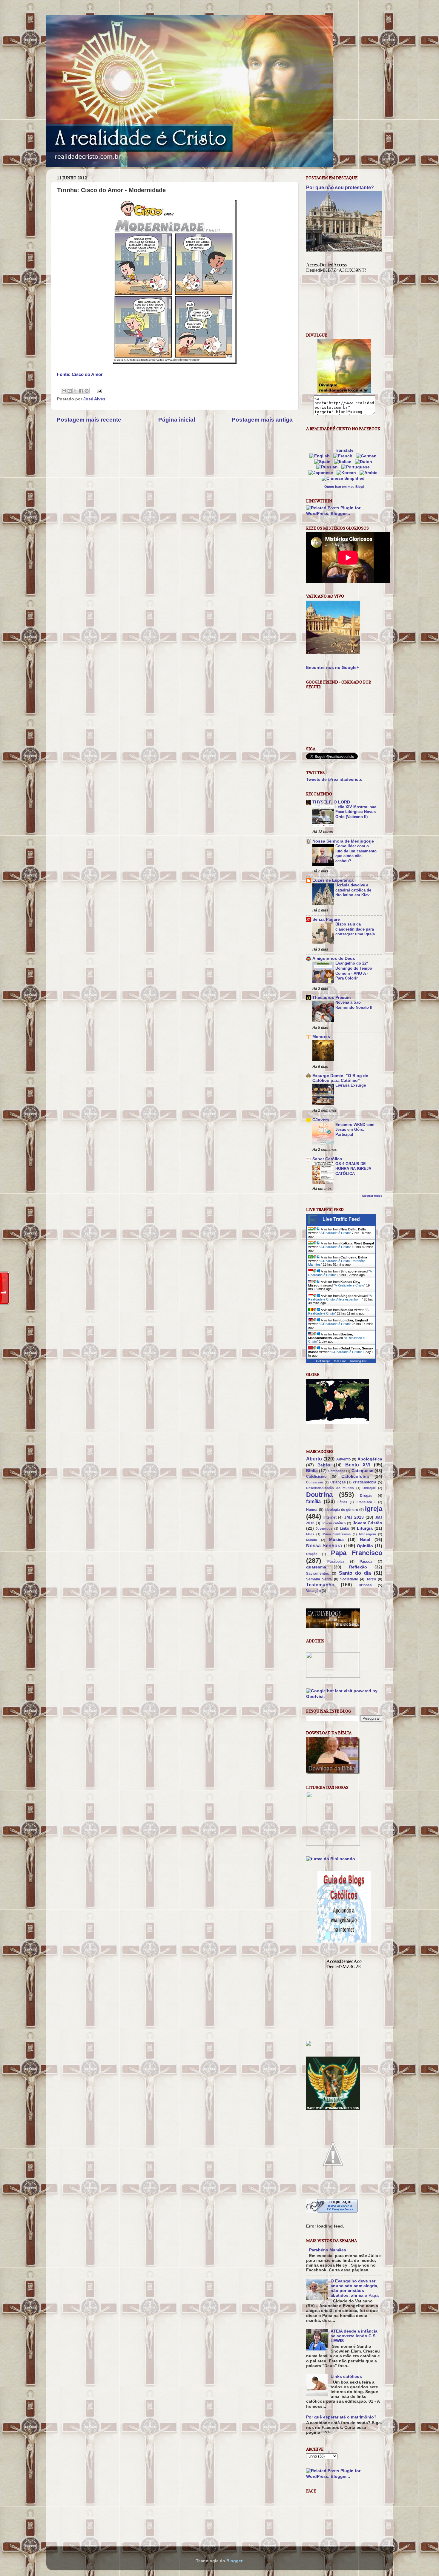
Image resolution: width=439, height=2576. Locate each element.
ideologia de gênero (341, 1510)
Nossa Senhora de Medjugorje (343, 841)
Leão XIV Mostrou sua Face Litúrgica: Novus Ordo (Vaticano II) (356, 812)
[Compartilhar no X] (75, 391)
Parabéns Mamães (328, 2250)
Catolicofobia (355, 1476)
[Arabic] (370, 473)
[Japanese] (322, 473)
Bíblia (312, 1471)
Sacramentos (318, 1574)
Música (336, 1540)
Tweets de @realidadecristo (334, 779)
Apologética (370, 1459)
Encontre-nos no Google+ (333, 668)
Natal (365, 1540)
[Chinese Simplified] (344, 478)
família (313, 1501)
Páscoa (366, 1562)
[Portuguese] (357, 467)
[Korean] (347, 473)
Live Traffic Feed (341, 1219)
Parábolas (336, 1562)
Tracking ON (358, 1361)
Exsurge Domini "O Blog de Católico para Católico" (340, 1078)
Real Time (340, 1361)
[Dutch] (365, 462)
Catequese (362, 1471)
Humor (312, 1510)
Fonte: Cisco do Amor (80, 374)
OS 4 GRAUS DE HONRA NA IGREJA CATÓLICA (353, 1169)
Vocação (313, 1591)
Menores (321, 1037)
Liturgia (365, 1528)
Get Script (323, 1361)
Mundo (312, 1540)
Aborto (314, 1459)
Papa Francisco (357, 1553)
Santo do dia (355, 1573)
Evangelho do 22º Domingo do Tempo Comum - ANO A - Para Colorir (354, 971)
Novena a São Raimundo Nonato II (354, 1005)
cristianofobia (365, 1482)
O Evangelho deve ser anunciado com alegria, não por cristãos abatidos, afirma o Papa (355, 2288)
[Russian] (328, 467)
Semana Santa (319, 1579)
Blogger (234, 2561)
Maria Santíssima (336, 1534)
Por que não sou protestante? (340, 188)
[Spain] (324, 462)
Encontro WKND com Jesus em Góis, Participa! (355, 1130)
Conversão (315, 1482)
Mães (310, 1534)
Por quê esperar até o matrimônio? (341, 2417)
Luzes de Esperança (333, 880)
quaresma (316, 1567)
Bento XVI (358, 1465)
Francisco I (366, 1502)
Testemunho (320, 1585)
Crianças (338, 1482)
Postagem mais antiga (262, 420)
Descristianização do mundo (330, 1488)
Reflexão (358, 1567)
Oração (312, 1554)
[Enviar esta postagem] (98, 391)
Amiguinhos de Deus (334, 958)
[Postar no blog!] (70, 391)
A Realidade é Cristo (335, 1233)
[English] (321, 456)
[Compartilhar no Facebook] (81, 391)
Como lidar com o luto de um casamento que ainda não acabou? (356, 853)
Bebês (324, 1465)
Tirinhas (365, 1585)
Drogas (366, 1496)
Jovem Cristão (367, 1523)
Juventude (324, 1528)
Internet (330, 1517)
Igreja (374, 1509)
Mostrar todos (372, 1196)
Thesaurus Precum (331, 998)
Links (344, 1528)
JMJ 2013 (354, 1517)
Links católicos (346, 2377)
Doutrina (319, 1495)
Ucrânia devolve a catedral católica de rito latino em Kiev (353, 890)
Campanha (337, 1471)
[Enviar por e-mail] (64, 391)
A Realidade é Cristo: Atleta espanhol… (340, 1298)
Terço (371, 1579)
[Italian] (344, 462)
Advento (343, 1459)
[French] (344, 456)
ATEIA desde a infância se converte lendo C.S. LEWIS (354, 2336)
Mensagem (367, 1534)
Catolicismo (316, 1477)
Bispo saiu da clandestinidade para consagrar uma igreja (355, 929)
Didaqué (369, 1488)
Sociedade (349, 1579)
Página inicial (177, 420)
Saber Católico (327, 1159)
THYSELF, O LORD (331, 802)
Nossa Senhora (324, 1545)
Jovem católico (334, 1523)
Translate (344, 450)
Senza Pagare (326, 919)
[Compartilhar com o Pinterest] (87, 391)
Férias (342, 1502)
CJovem (321, 1120)
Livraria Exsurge (351, 1085)
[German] (367, 456)
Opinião (365, 1546)
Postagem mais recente (89, 420)
